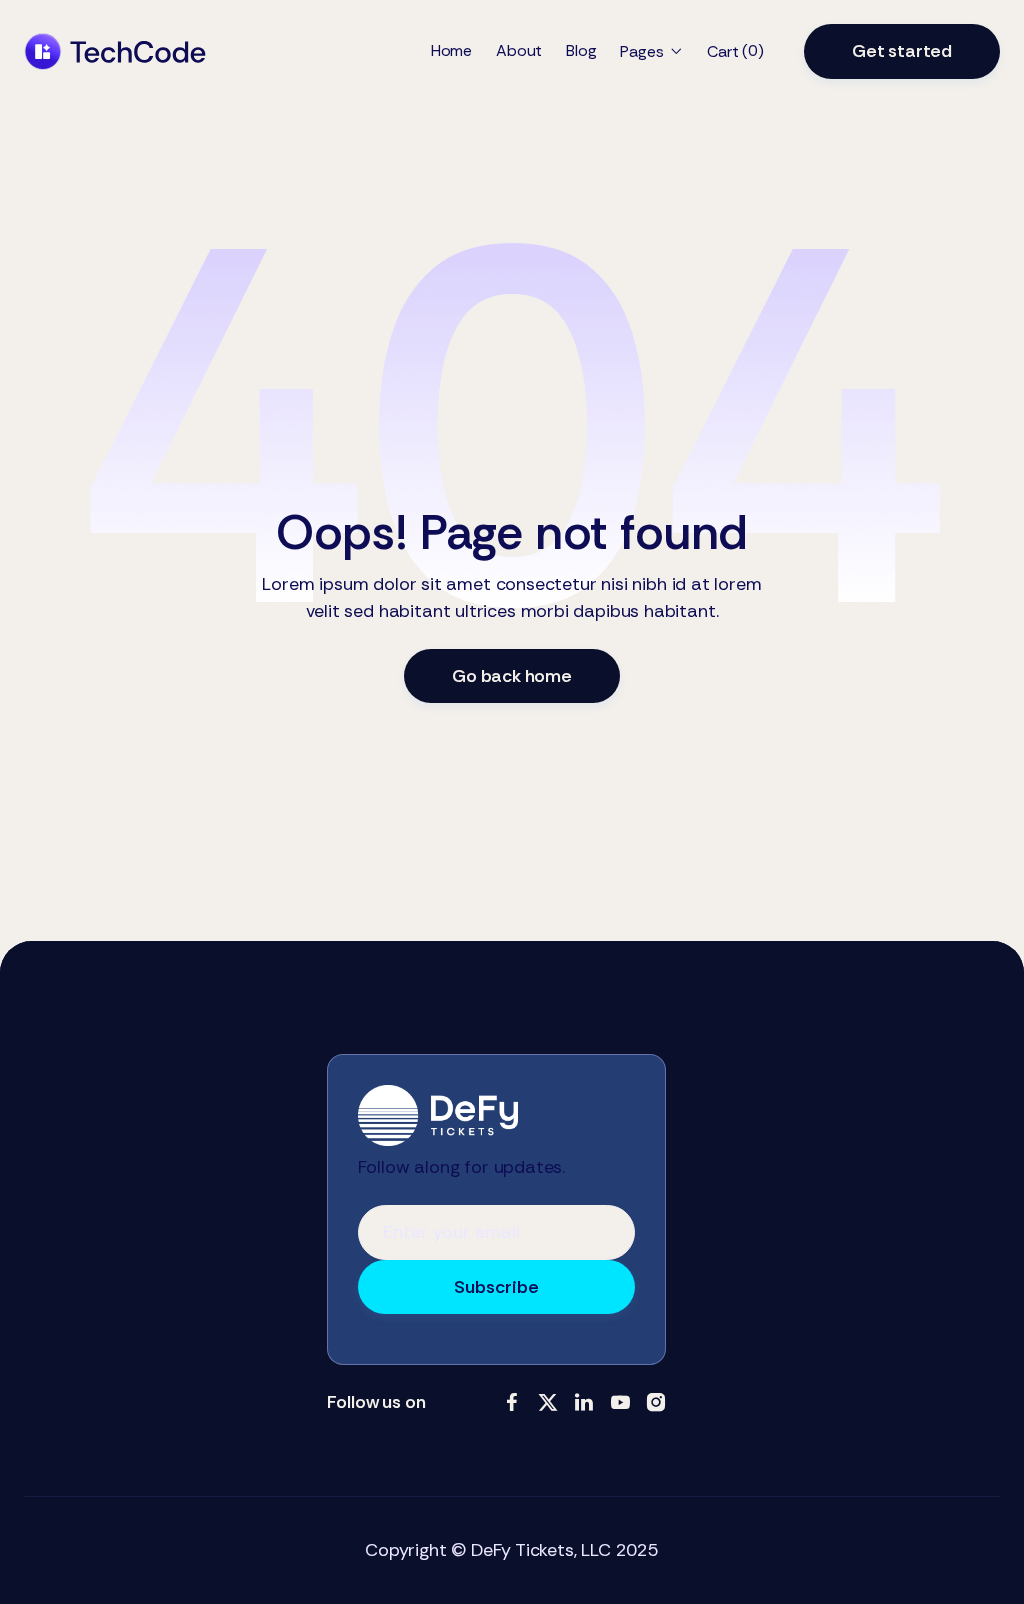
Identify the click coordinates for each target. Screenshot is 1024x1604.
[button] (651, 51)
